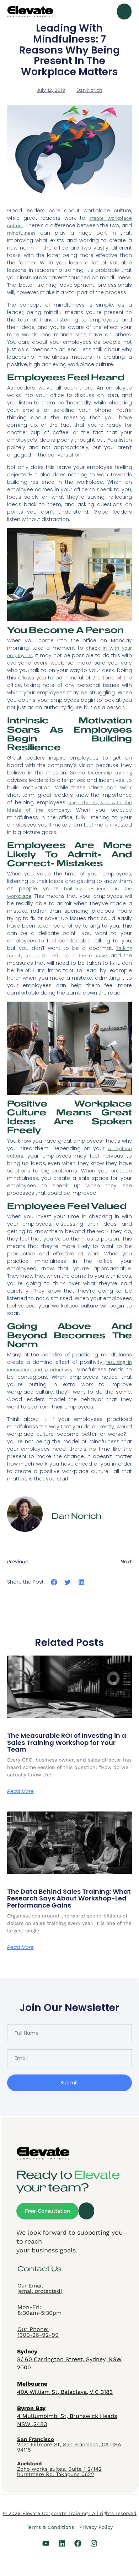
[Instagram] (94, 2543)
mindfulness (21, 233)
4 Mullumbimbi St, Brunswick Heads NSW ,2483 (67, 2416)
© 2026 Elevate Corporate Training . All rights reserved (70, 2513)
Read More (20, 1791)
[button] (124, 12)
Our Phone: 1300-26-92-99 (38, 2332)
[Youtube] (46, 2543)
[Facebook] (78, 2543)
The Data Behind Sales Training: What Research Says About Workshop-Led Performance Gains (69, 1899)
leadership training (110, 773)
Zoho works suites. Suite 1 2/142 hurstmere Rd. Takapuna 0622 (59, 2469)
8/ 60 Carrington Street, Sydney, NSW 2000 (69, 2359)
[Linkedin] (62, 2543)
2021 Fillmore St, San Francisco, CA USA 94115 (69, 2445)
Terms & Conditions (50, 2527)
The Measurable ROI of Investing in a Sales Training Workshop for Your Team (67, 1743)
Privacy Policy (96, 2527)
